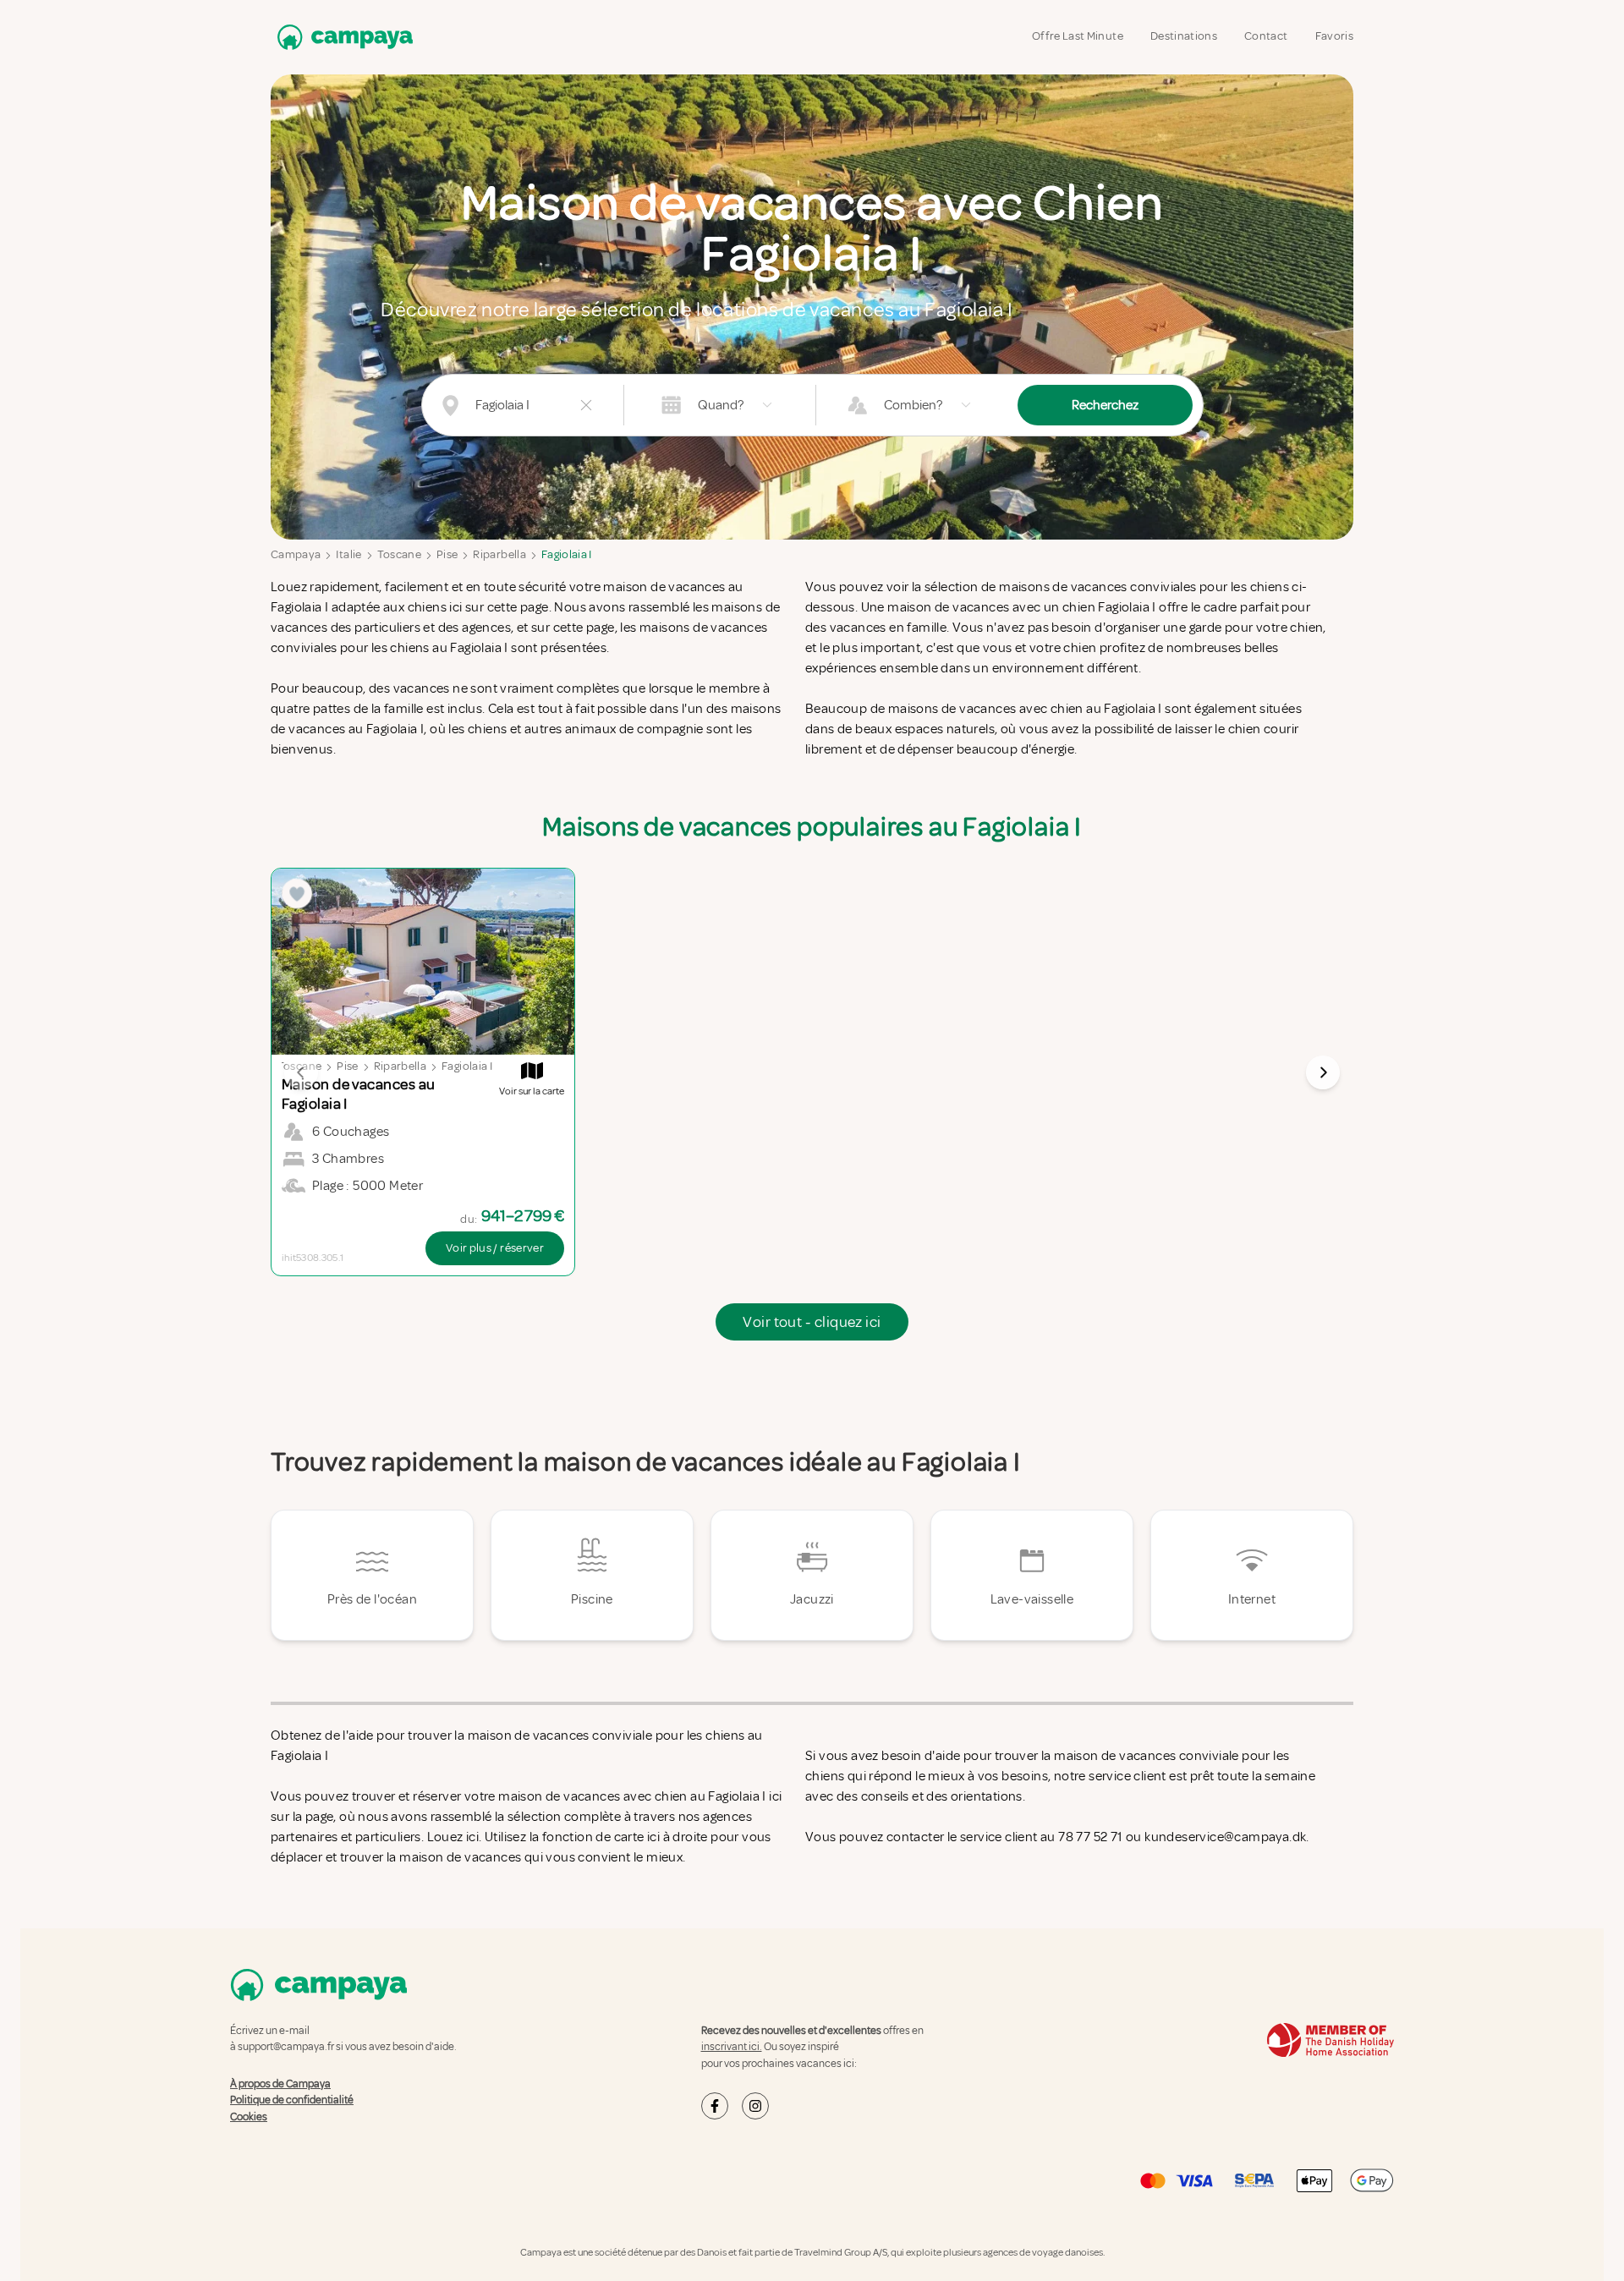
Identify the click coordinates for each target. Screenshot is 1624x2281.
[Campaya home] (342, 37)
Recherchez (1105, 405)
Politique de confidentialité (292, 2100)
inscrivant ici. (732, 2047)
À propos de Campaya (280, 2084)
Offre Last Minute (1078, 36)
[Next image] (1323, 1072)
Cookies (249, 2117)
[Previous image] (301, 1072)
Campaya (296, 554)
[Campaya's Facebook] (715, 2106)
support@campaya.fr (286, 2047)
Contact (1266, 36)
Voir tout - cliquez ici (812, 1322)
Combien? (913, 405)
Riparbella (499, 554)
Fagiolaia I (567, 554)
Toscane (399, 554)
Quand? (721, 405)
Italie (348, 554)
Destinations (1184, 36)
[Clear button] (586, 405)
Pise (447, 554)
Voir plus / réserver (495, 1248)
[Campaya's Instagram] (755, 2106)
